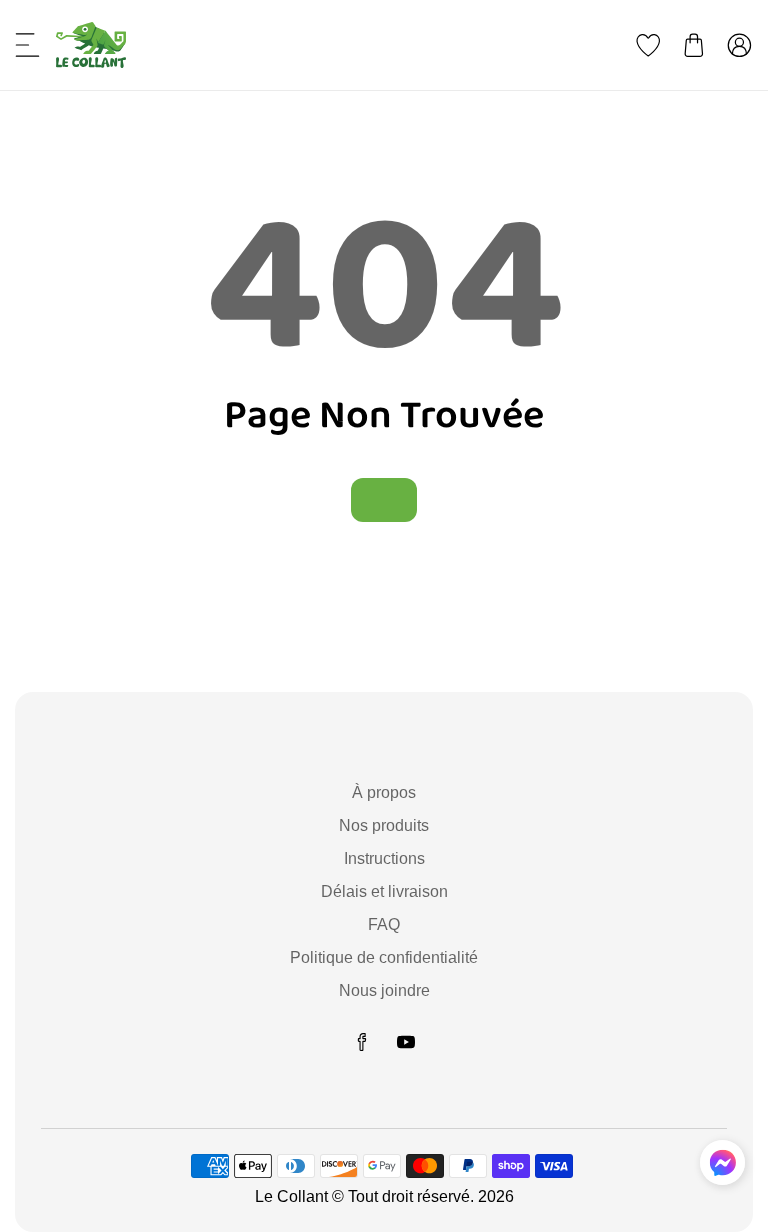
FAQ (384, 924)
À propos (384, 792)
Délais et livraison (384, 891)
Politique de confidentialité (384, 957)
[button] (28, 45)
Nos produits (384, 825)
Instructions (384, 858)
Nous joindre (384, 990)
